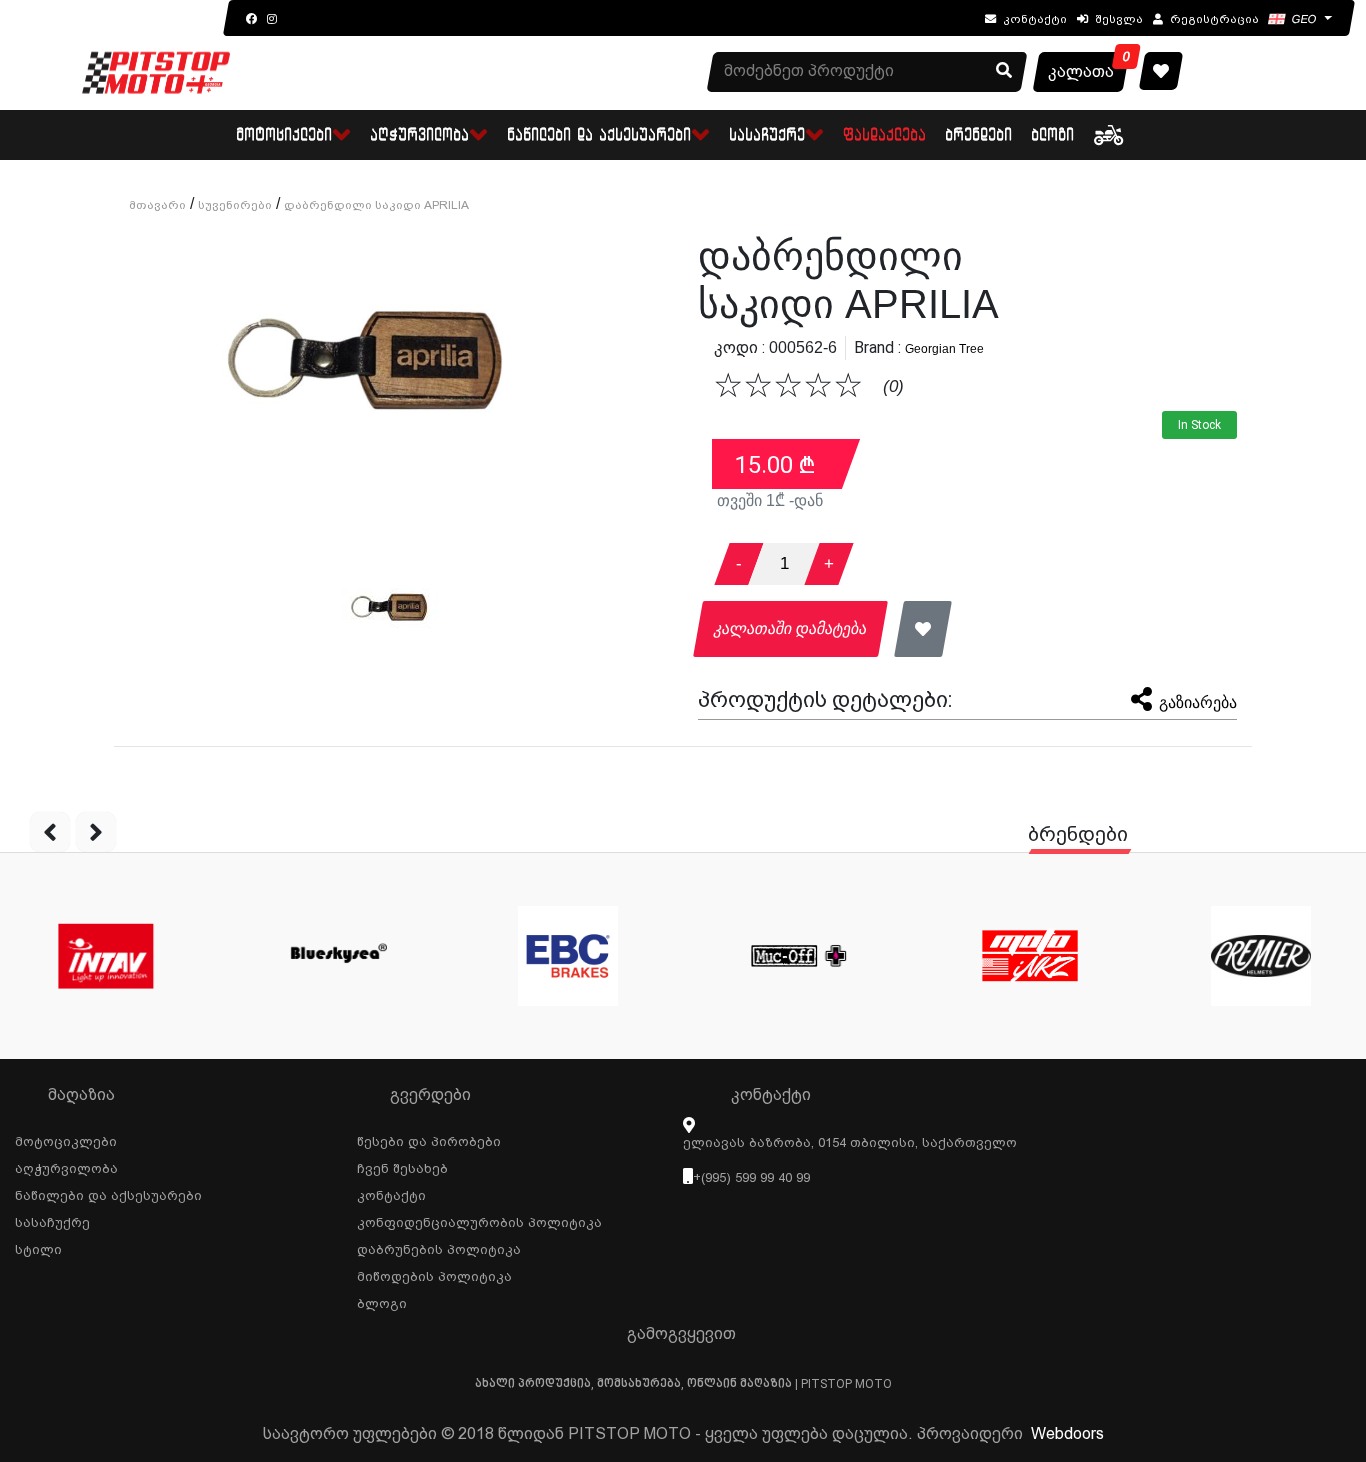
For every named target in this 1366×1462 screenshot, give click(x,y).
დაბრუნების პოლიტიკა (439, 1247)
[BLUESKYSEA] (336, 956)
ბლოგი (1053, 134)
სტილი (38, 1247)
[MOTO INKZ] (1029, 956)
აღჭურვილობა (66, 1166)
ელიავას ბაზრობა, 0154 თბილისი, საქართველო (850, 1142)
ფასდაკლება (885, 134)
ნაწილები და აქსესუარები (108, 1193)
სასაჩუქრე (52, 1220)
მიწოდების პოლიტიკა (434, 1274)
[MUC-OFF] (798, 956)
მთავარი (157, 205)
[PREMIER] (1260, 956)
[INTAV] (105, 956)
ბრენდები (979, 134)
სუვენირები (235, 205)
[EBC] (567, 956)
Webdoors (1067, 1433)
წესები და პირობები (429, 1139)
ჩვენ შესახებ (402, 1166)
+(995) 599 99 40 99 (751, 1177)
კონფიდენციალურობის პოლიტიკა (479, 1220)
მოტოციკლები (66, 1139)
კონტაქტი (391, 1193)
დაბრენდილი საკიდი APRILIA (376, 205)
